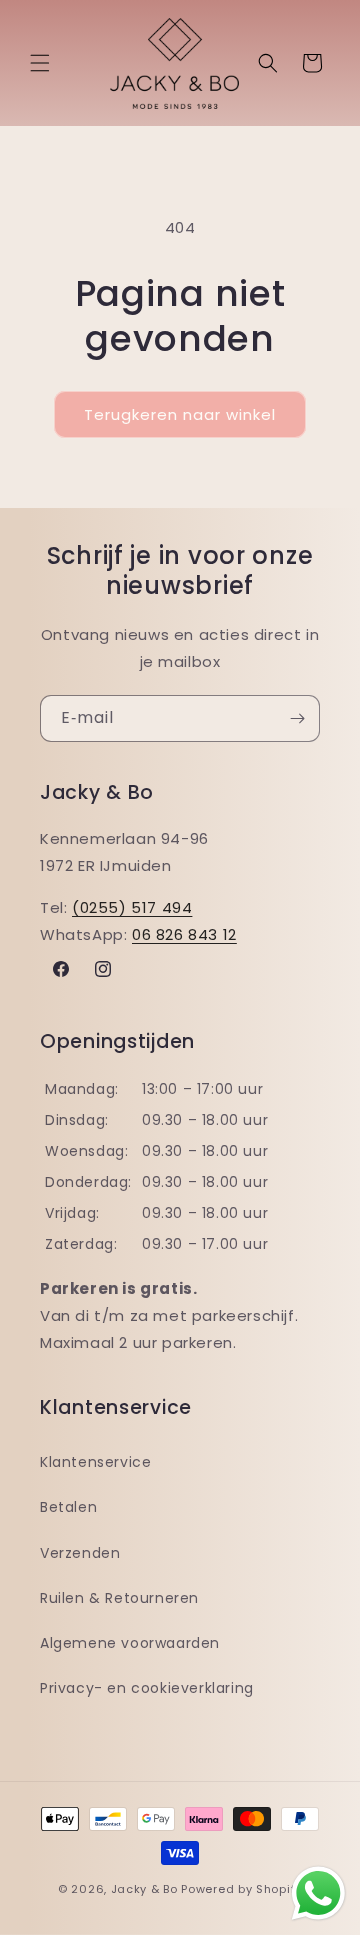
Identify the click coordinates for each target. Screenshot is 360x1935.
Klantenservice (95, 1462)
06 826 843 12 (184, 934)
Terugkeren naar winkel (180, 414)
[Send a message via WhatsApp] (318, 1893)
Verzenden (80, 1553)
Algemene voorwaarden (130, 1643)
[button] (40, 63)
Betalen (68, 1507)
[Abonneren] (297, 718)
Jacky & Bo (144, 1889)
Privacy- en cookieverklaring (147, 1688)
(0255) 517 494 (132, 907)
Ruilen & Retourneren (119, 1598)
